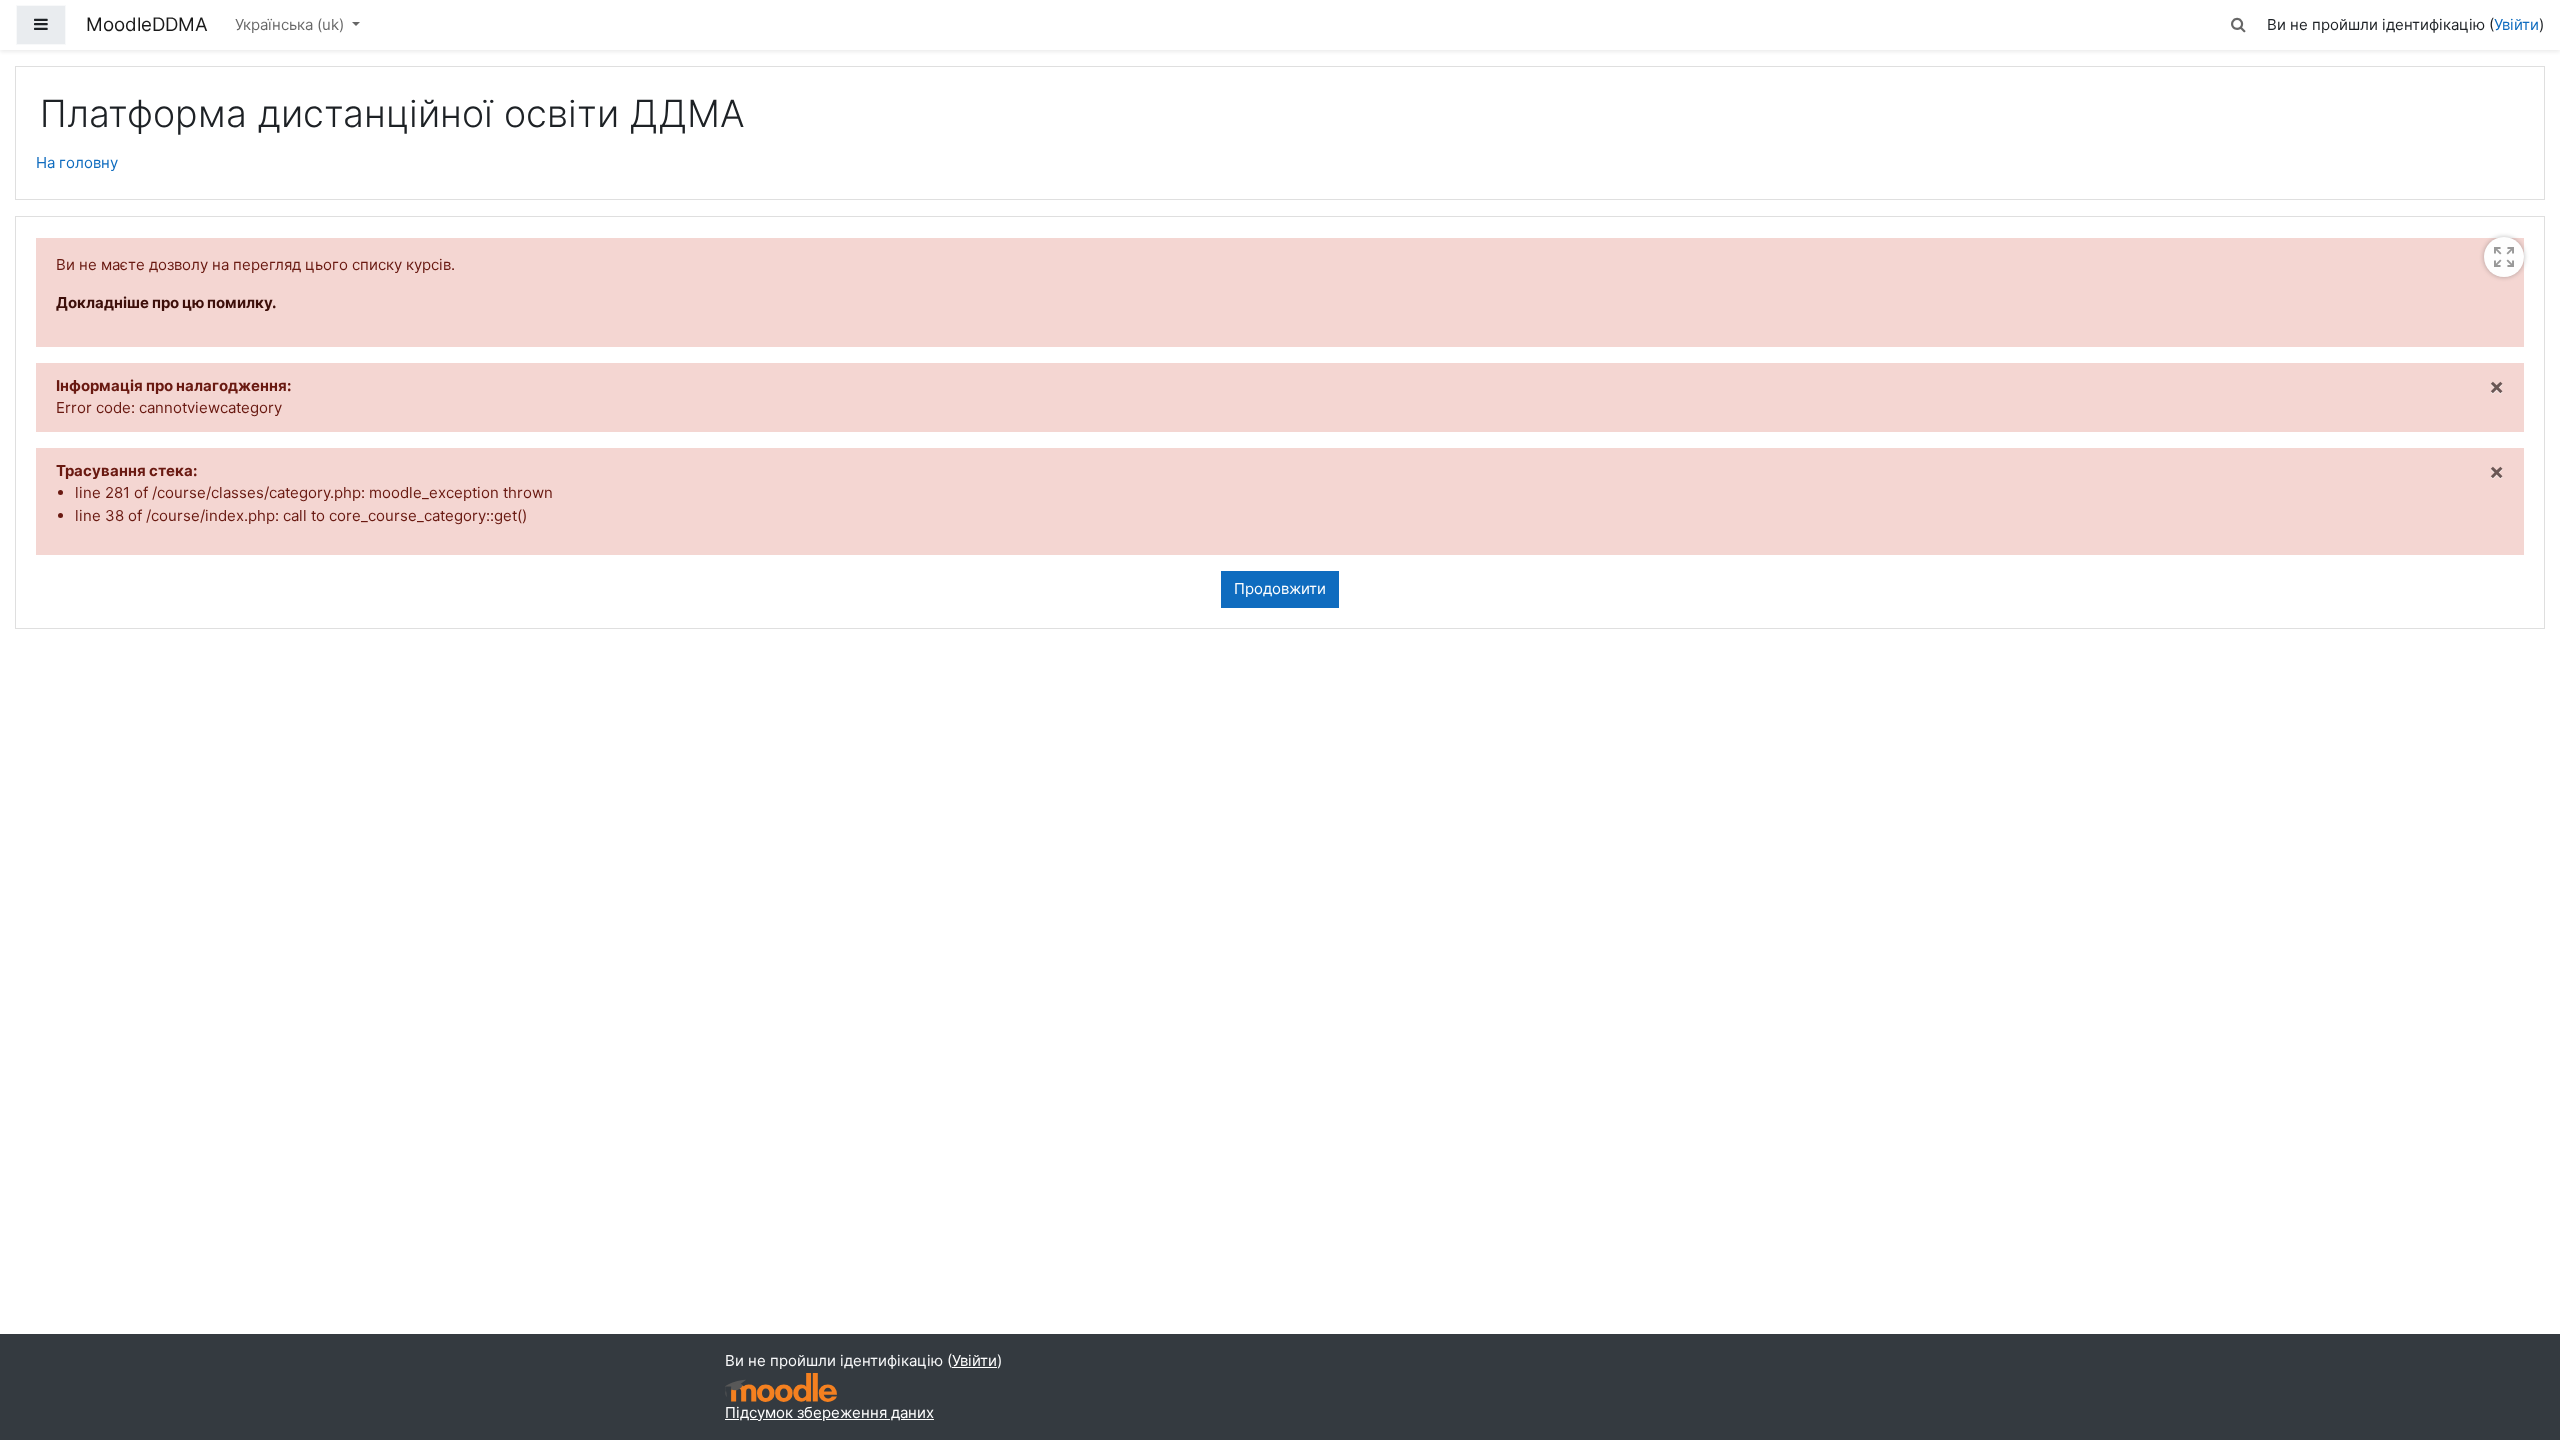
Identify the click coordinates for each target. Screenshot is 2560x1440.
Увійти (2516, 24)
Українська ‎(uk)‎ (291, 24)
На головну (77, 162)
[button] (2239, 25)
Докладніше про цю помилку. (166, 302)
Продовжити (1280, 588)
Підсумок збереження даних (829, 1412)
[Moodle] (781, 1387)
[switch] (2504, 257)
